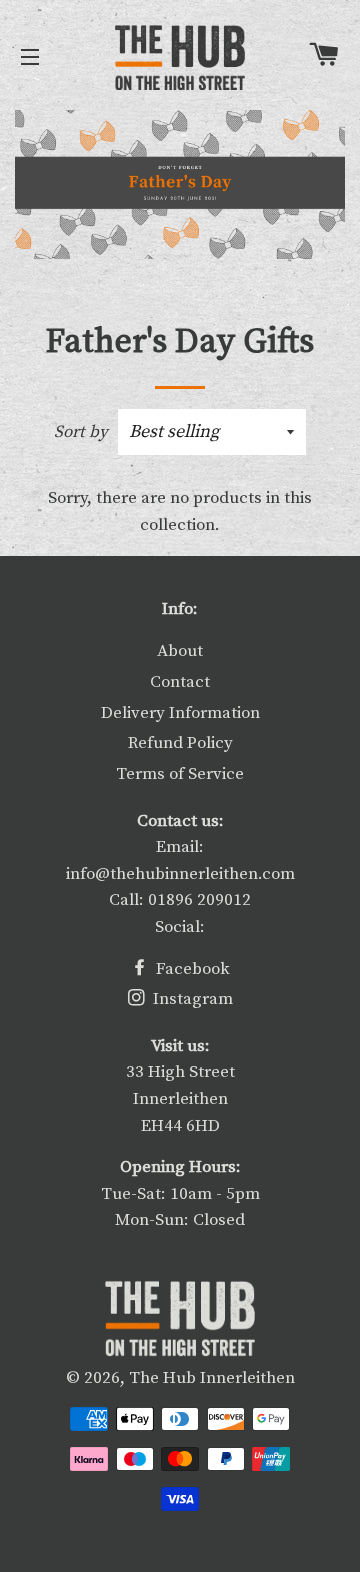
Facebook (191, 969)
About (180, 651)
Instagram (191, 999)
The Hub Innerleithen (212, 1378)
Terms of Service (180, 774)
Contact (180, 682)
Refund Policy (180, 743)
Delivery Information (180, 713)
